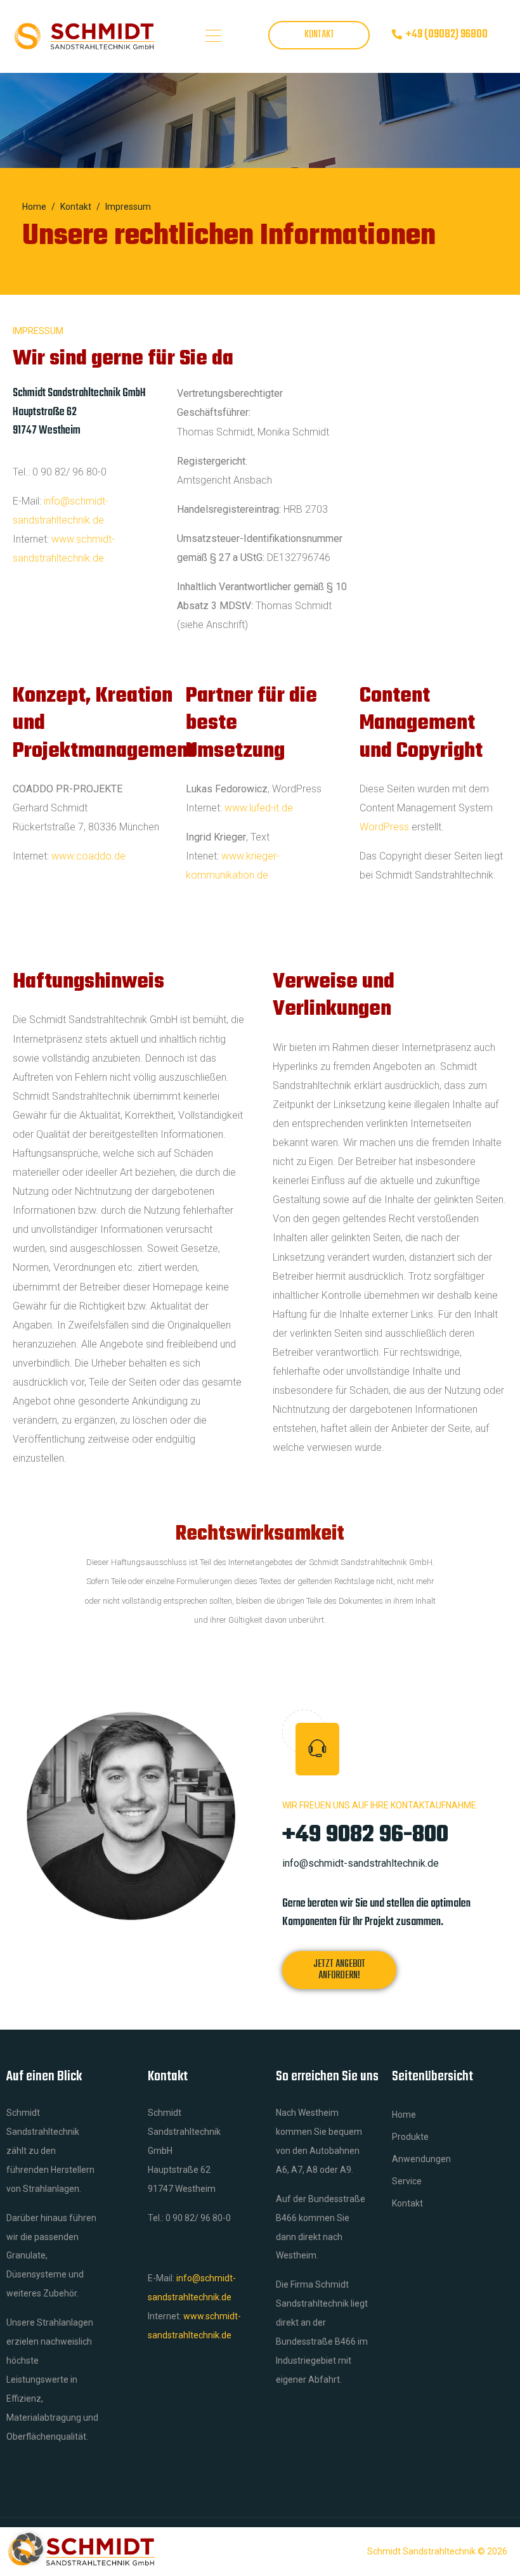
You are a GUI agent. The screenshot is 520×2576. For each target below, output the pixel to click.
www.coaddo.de (88, 856)
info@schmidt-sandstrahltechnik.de (361, 1863)
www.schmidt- (83, 539)
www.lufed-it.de (259, 808)
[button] (28, 2548)
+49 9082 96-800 (365, 1835)
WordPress (384, 827)
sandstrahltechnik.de (58, 558)
